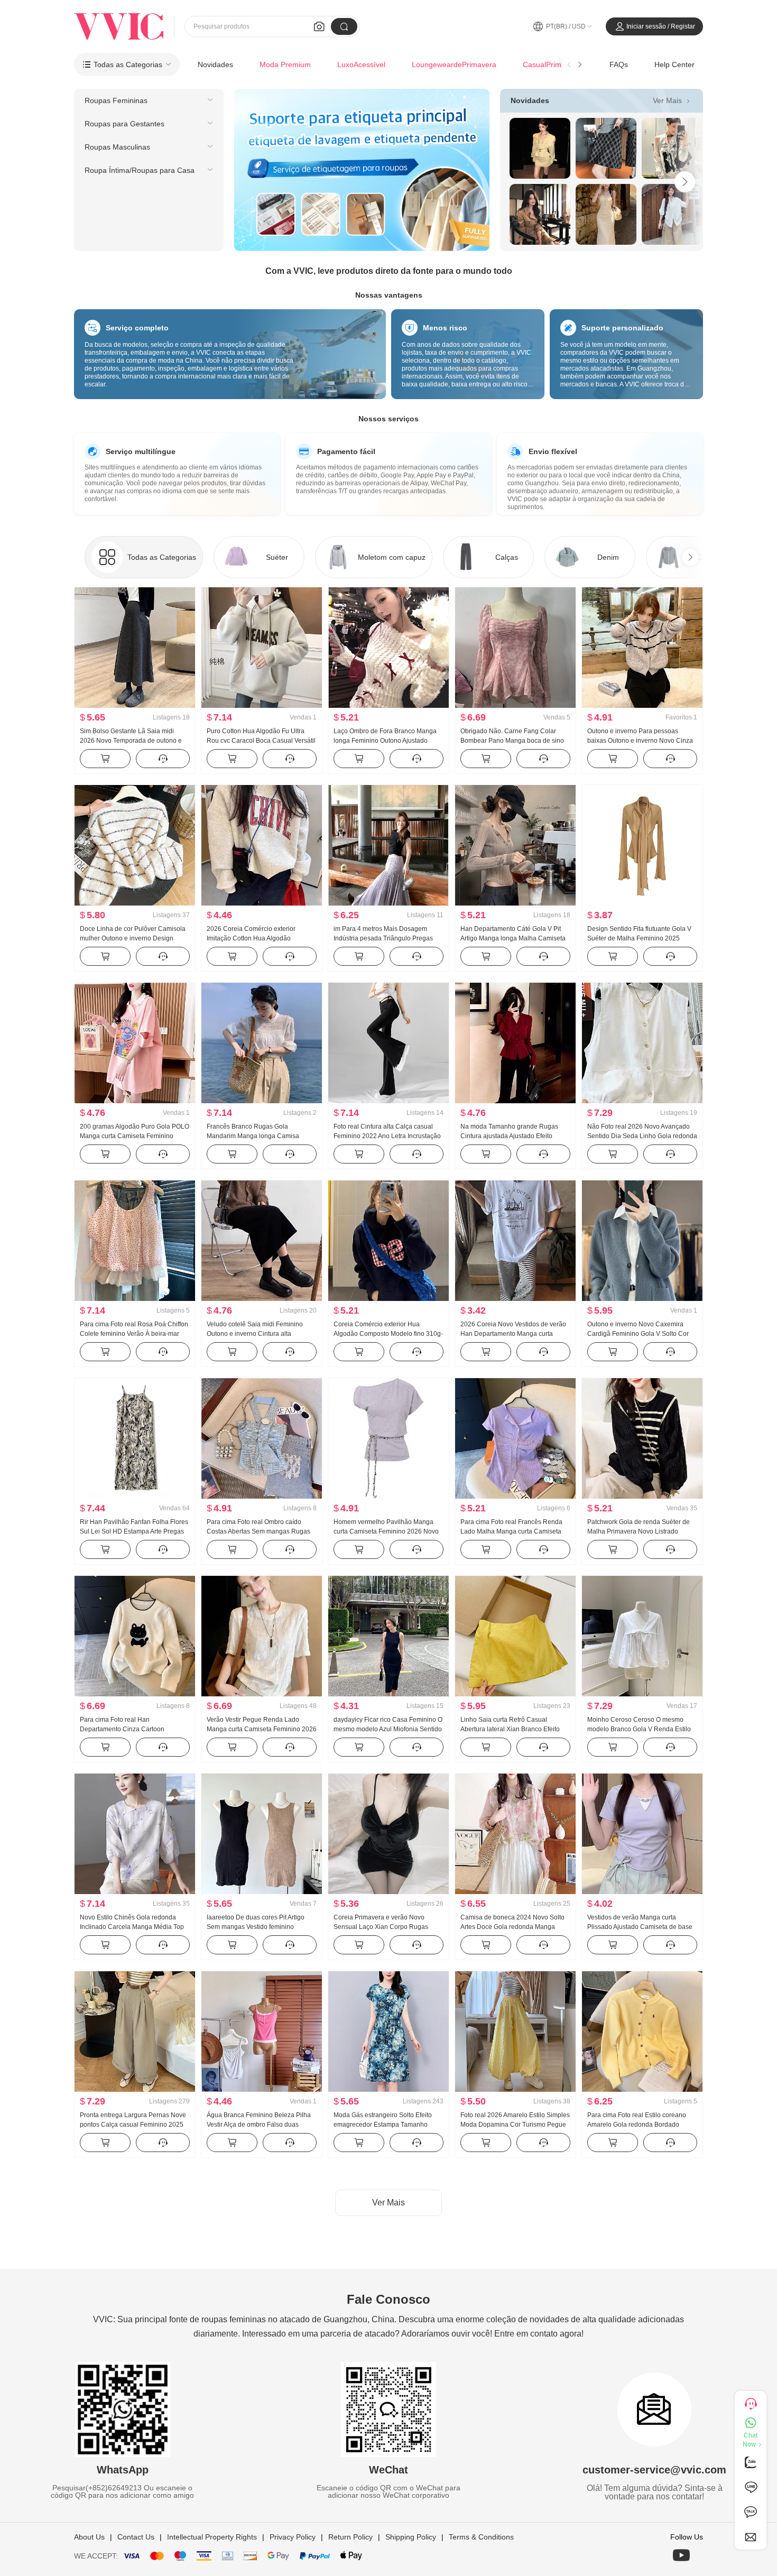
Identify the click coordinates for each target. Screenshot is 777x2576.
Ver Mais (673, 100)
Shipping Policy (411, 2537)
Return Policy (350, 2537)
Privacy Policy (293, 2537)
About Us (89, 2537)
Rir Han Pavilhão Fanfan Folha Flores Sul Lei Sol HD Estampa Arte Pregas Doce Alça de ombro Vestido (134, 1531)
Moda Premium (285, 64)
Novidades (215, 64)
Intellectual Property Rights (212, 2537)
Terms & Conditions (481, 2537)
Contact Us (136, 2537)
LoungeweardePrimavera (454, 64)
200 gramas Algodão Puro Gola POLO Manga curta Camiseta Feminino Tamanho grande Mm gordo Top (135, 1136)
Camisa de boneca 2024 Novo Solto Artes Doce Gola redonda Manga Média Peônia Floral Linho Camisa (512, 1927)
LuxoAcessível (361, 64)
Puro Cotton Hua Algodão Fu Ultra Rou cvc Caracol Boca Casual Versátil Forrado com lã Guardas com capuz (261, 741)
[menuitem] (149, 100)
